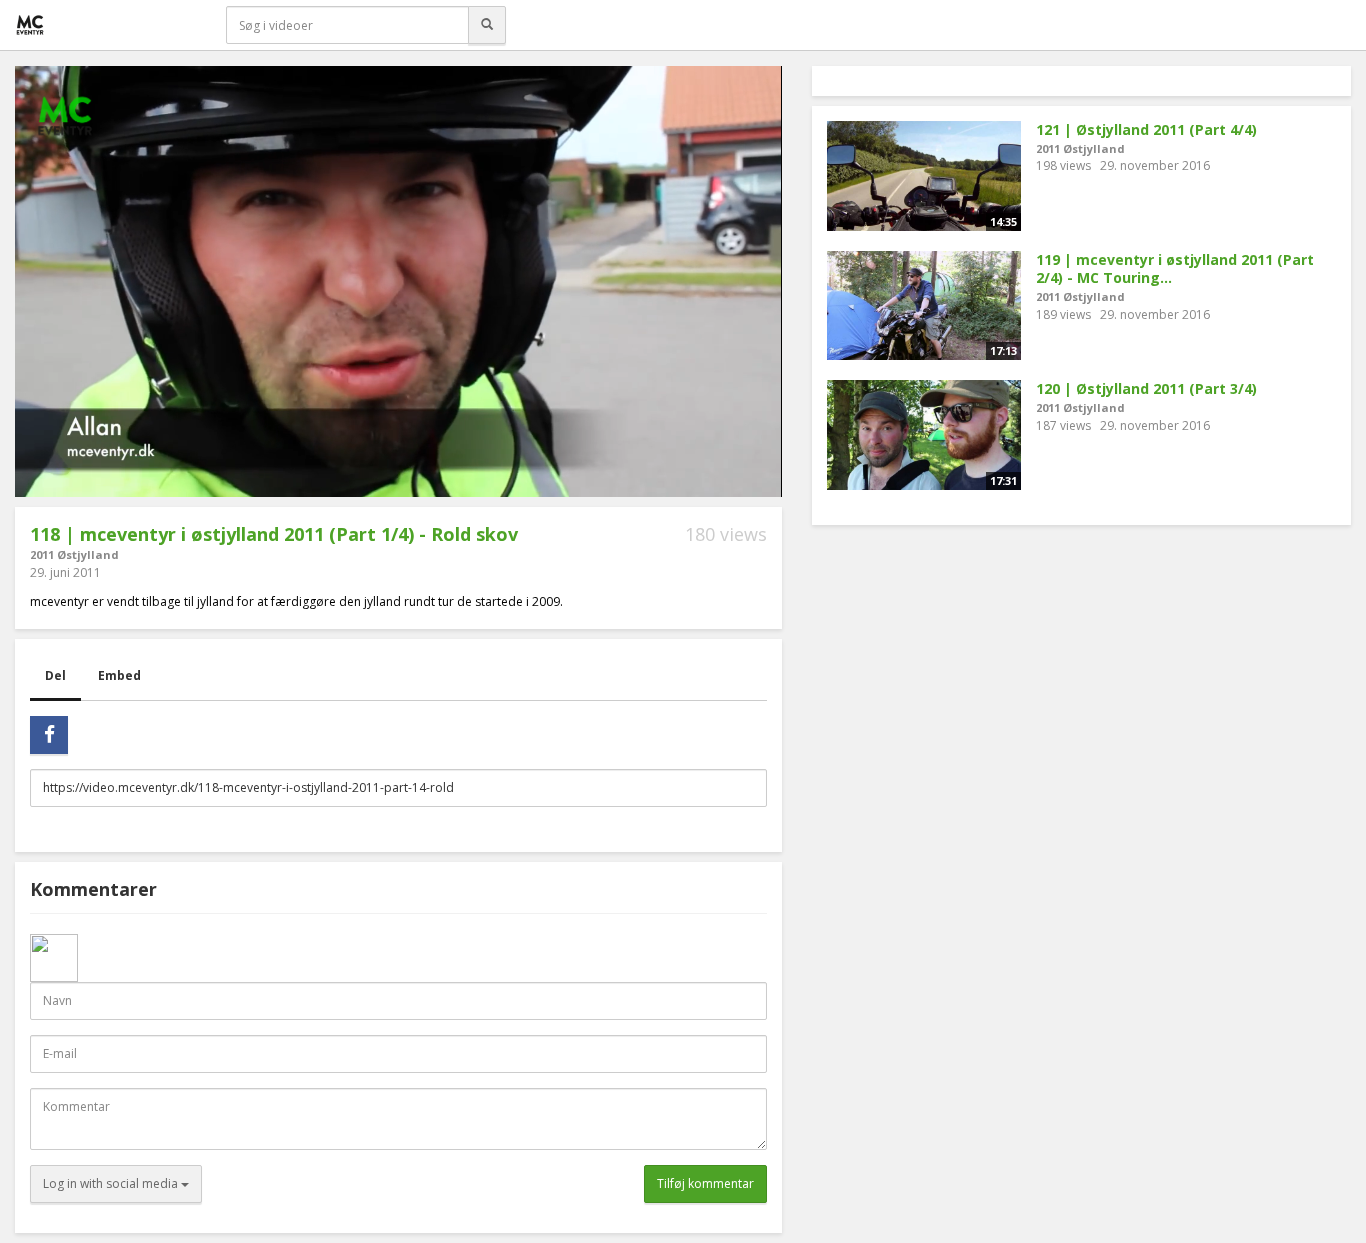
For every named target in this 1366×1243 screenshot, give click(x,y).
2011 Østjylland (74, 554)
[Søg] (487, 25)
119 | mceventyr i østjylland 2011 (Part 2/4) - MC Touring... (1175, 269)
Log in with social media (112, 1183)
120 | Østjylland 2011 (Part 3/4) (1146, 388)
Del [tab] (55, 675)
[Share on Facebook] (49, 735)
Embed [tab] (119, 675)
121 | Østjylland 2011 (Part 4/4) (1146, 129)
